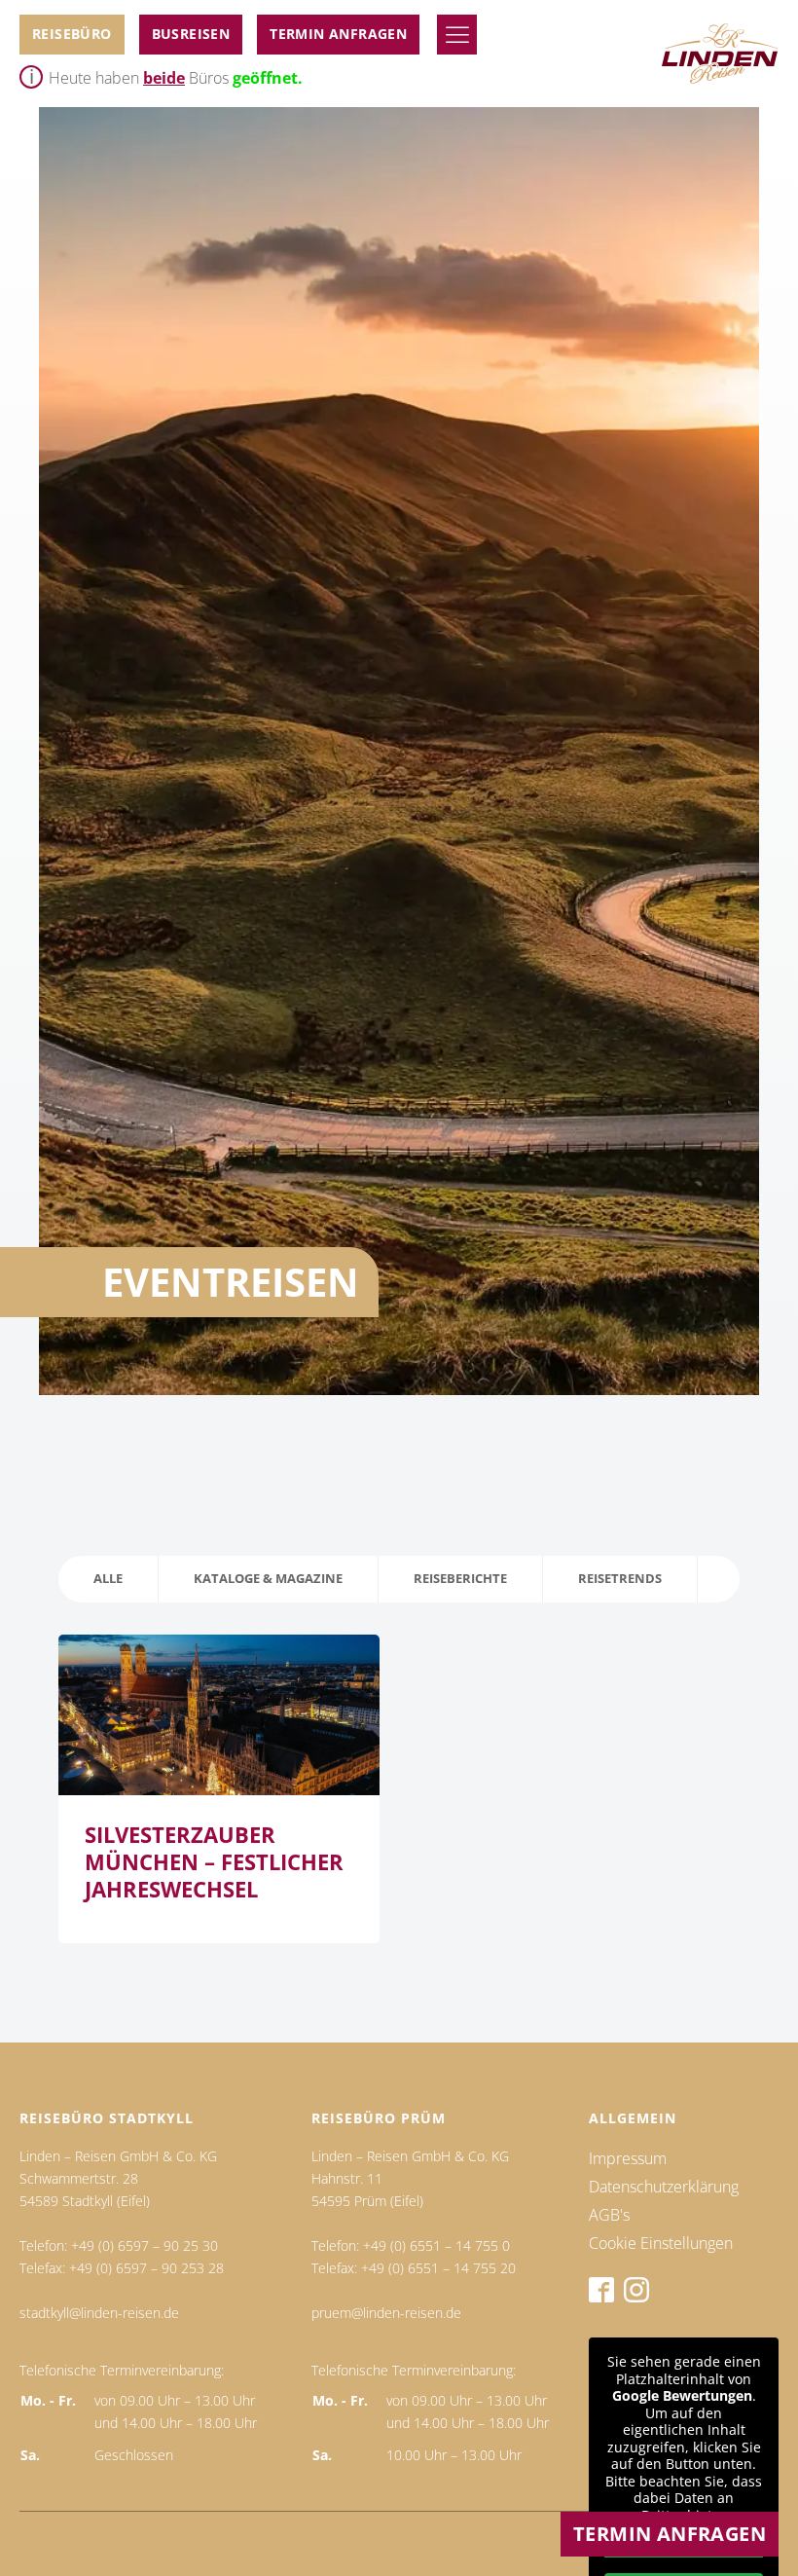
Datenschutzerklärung (664, 2187)
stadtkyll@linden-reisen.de (99, 2313)
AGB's (609, 2215)
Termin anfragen (338, 34)
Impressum (628, 2158)
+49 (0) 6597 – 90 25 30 (145, 2245)
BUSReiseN (191, 34)
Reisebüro (72, 34)
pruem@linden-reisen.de (386, 2313)
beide (164, 78)
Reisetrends (620, 1579)
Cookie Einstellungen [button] (661, 2243)
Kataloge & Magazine (268, 1579)
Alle (108, 1579)
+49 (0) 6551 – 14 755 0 (436, 2245)
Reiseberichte (460, 1579)
